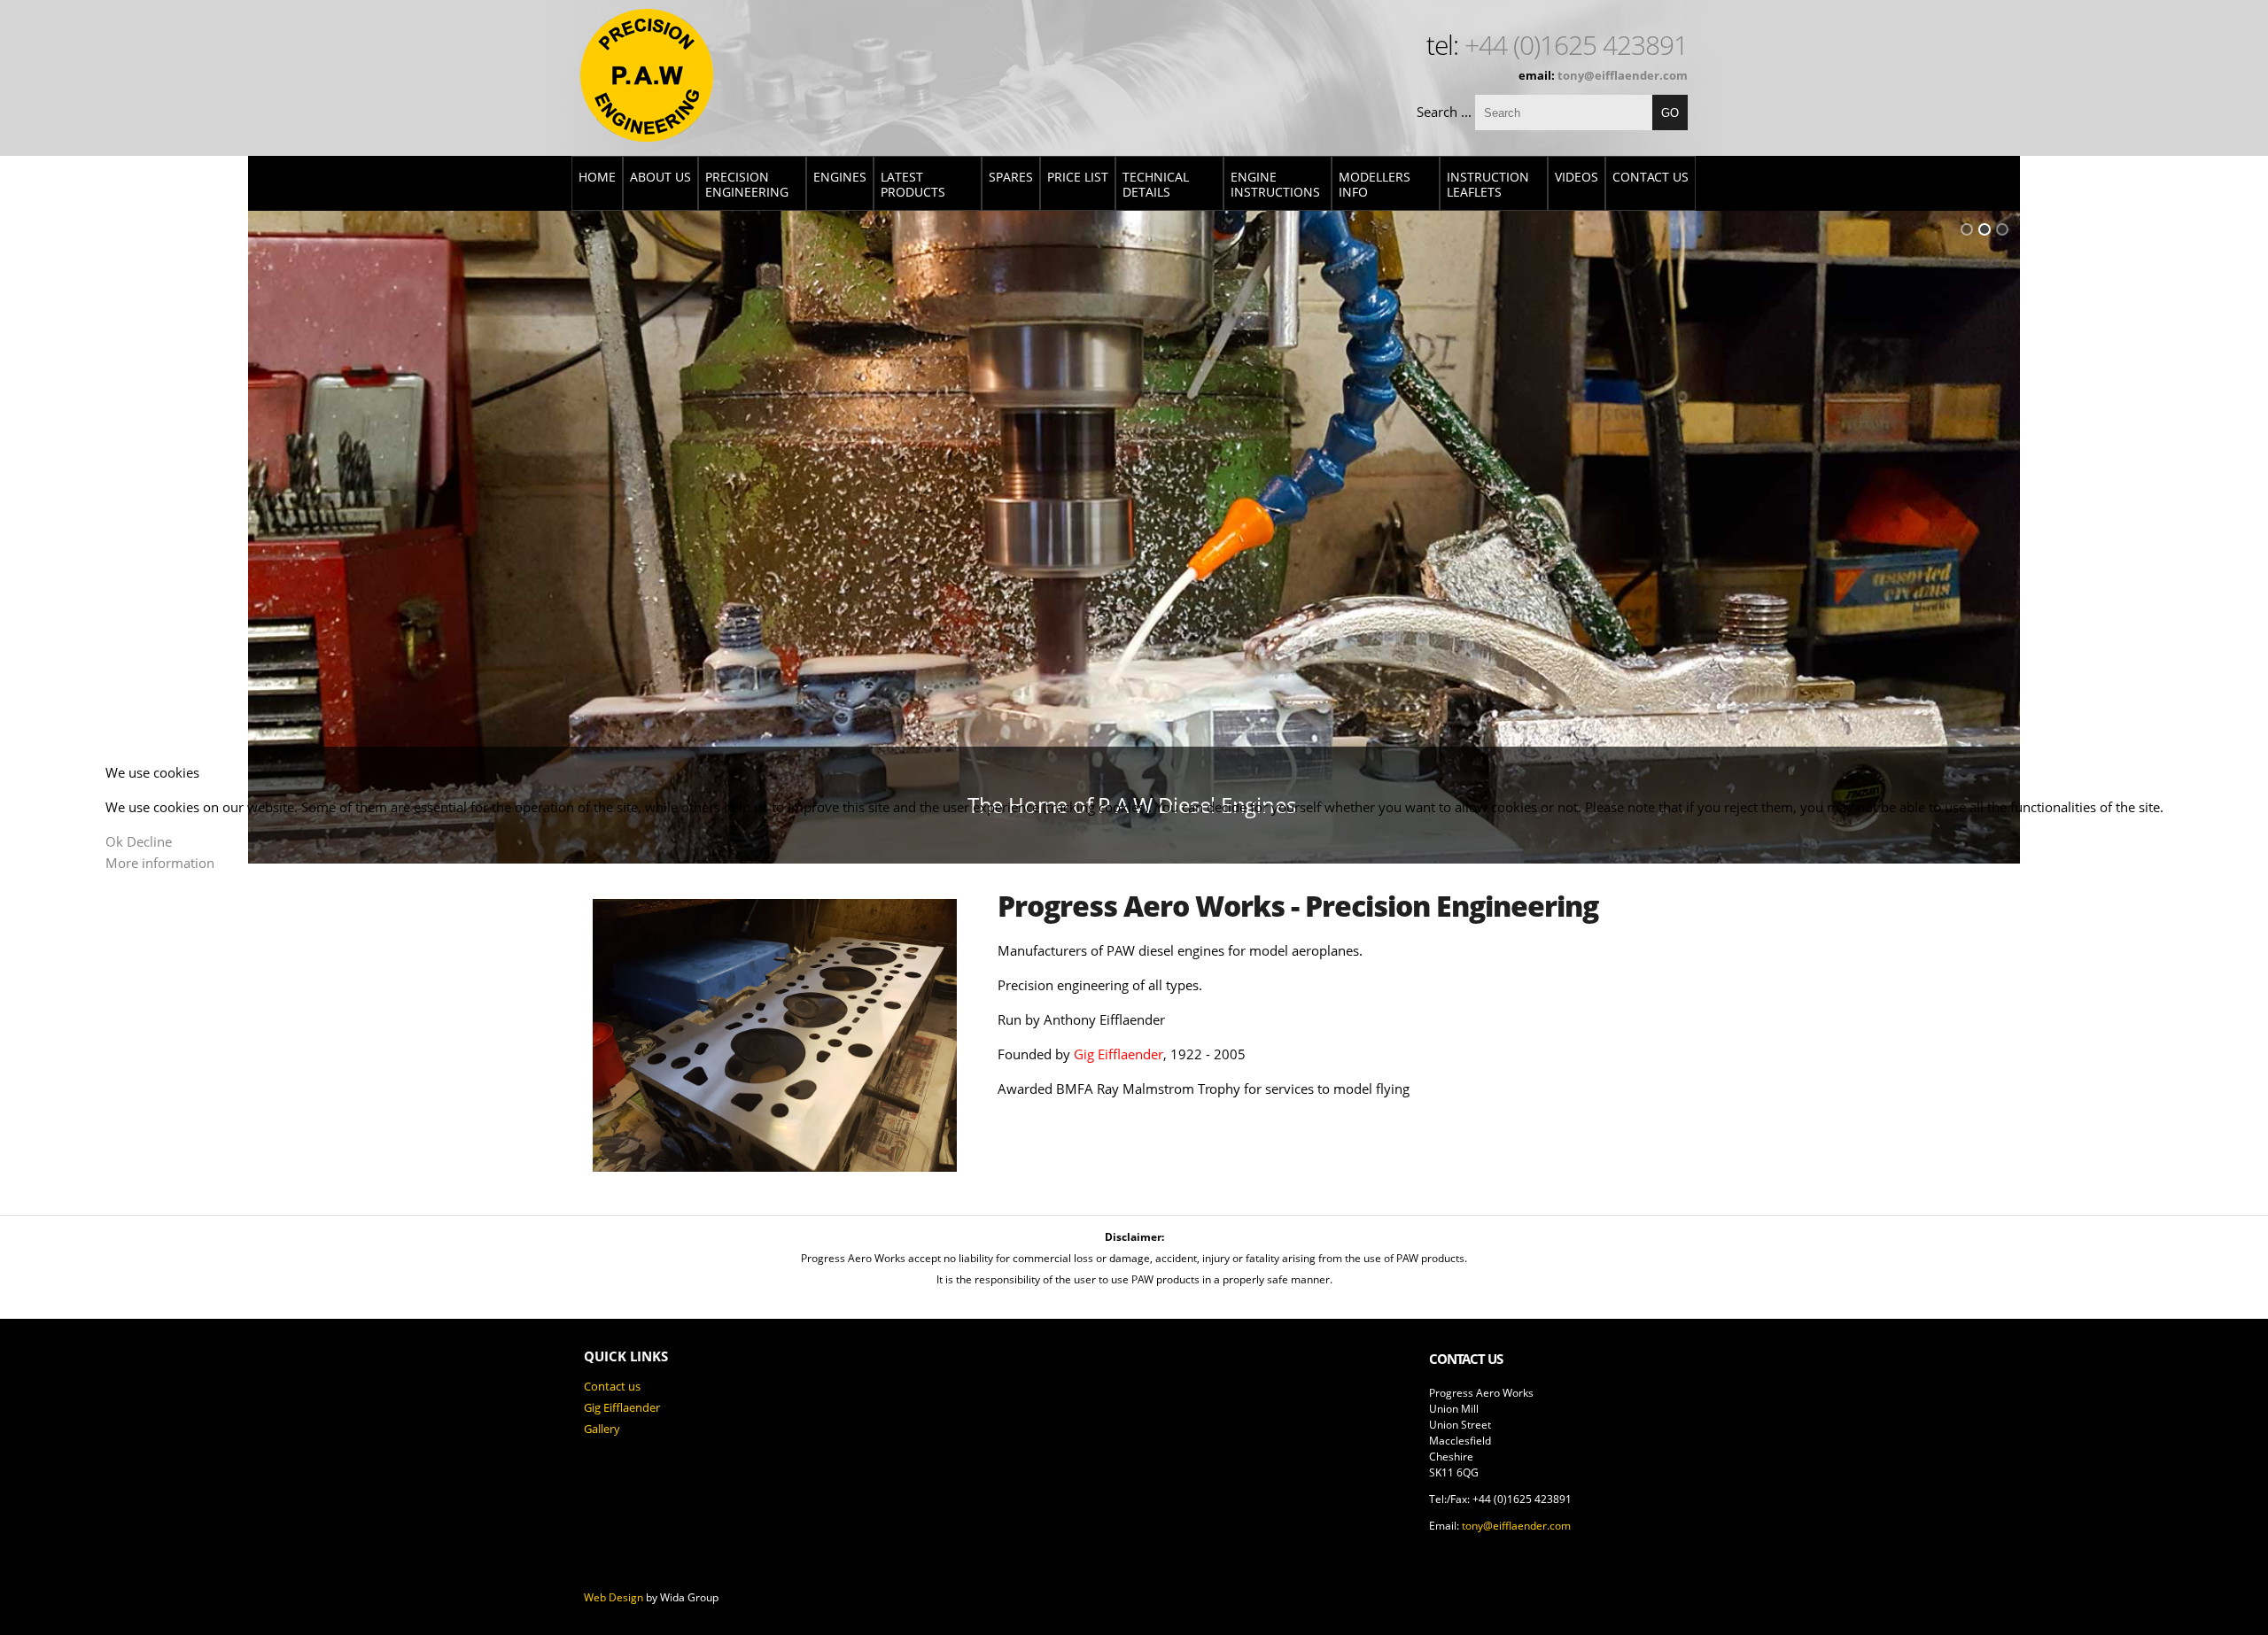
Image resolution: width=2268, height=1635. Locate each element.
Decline (149, 841)
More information (160, 863)
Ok (114, 841)
